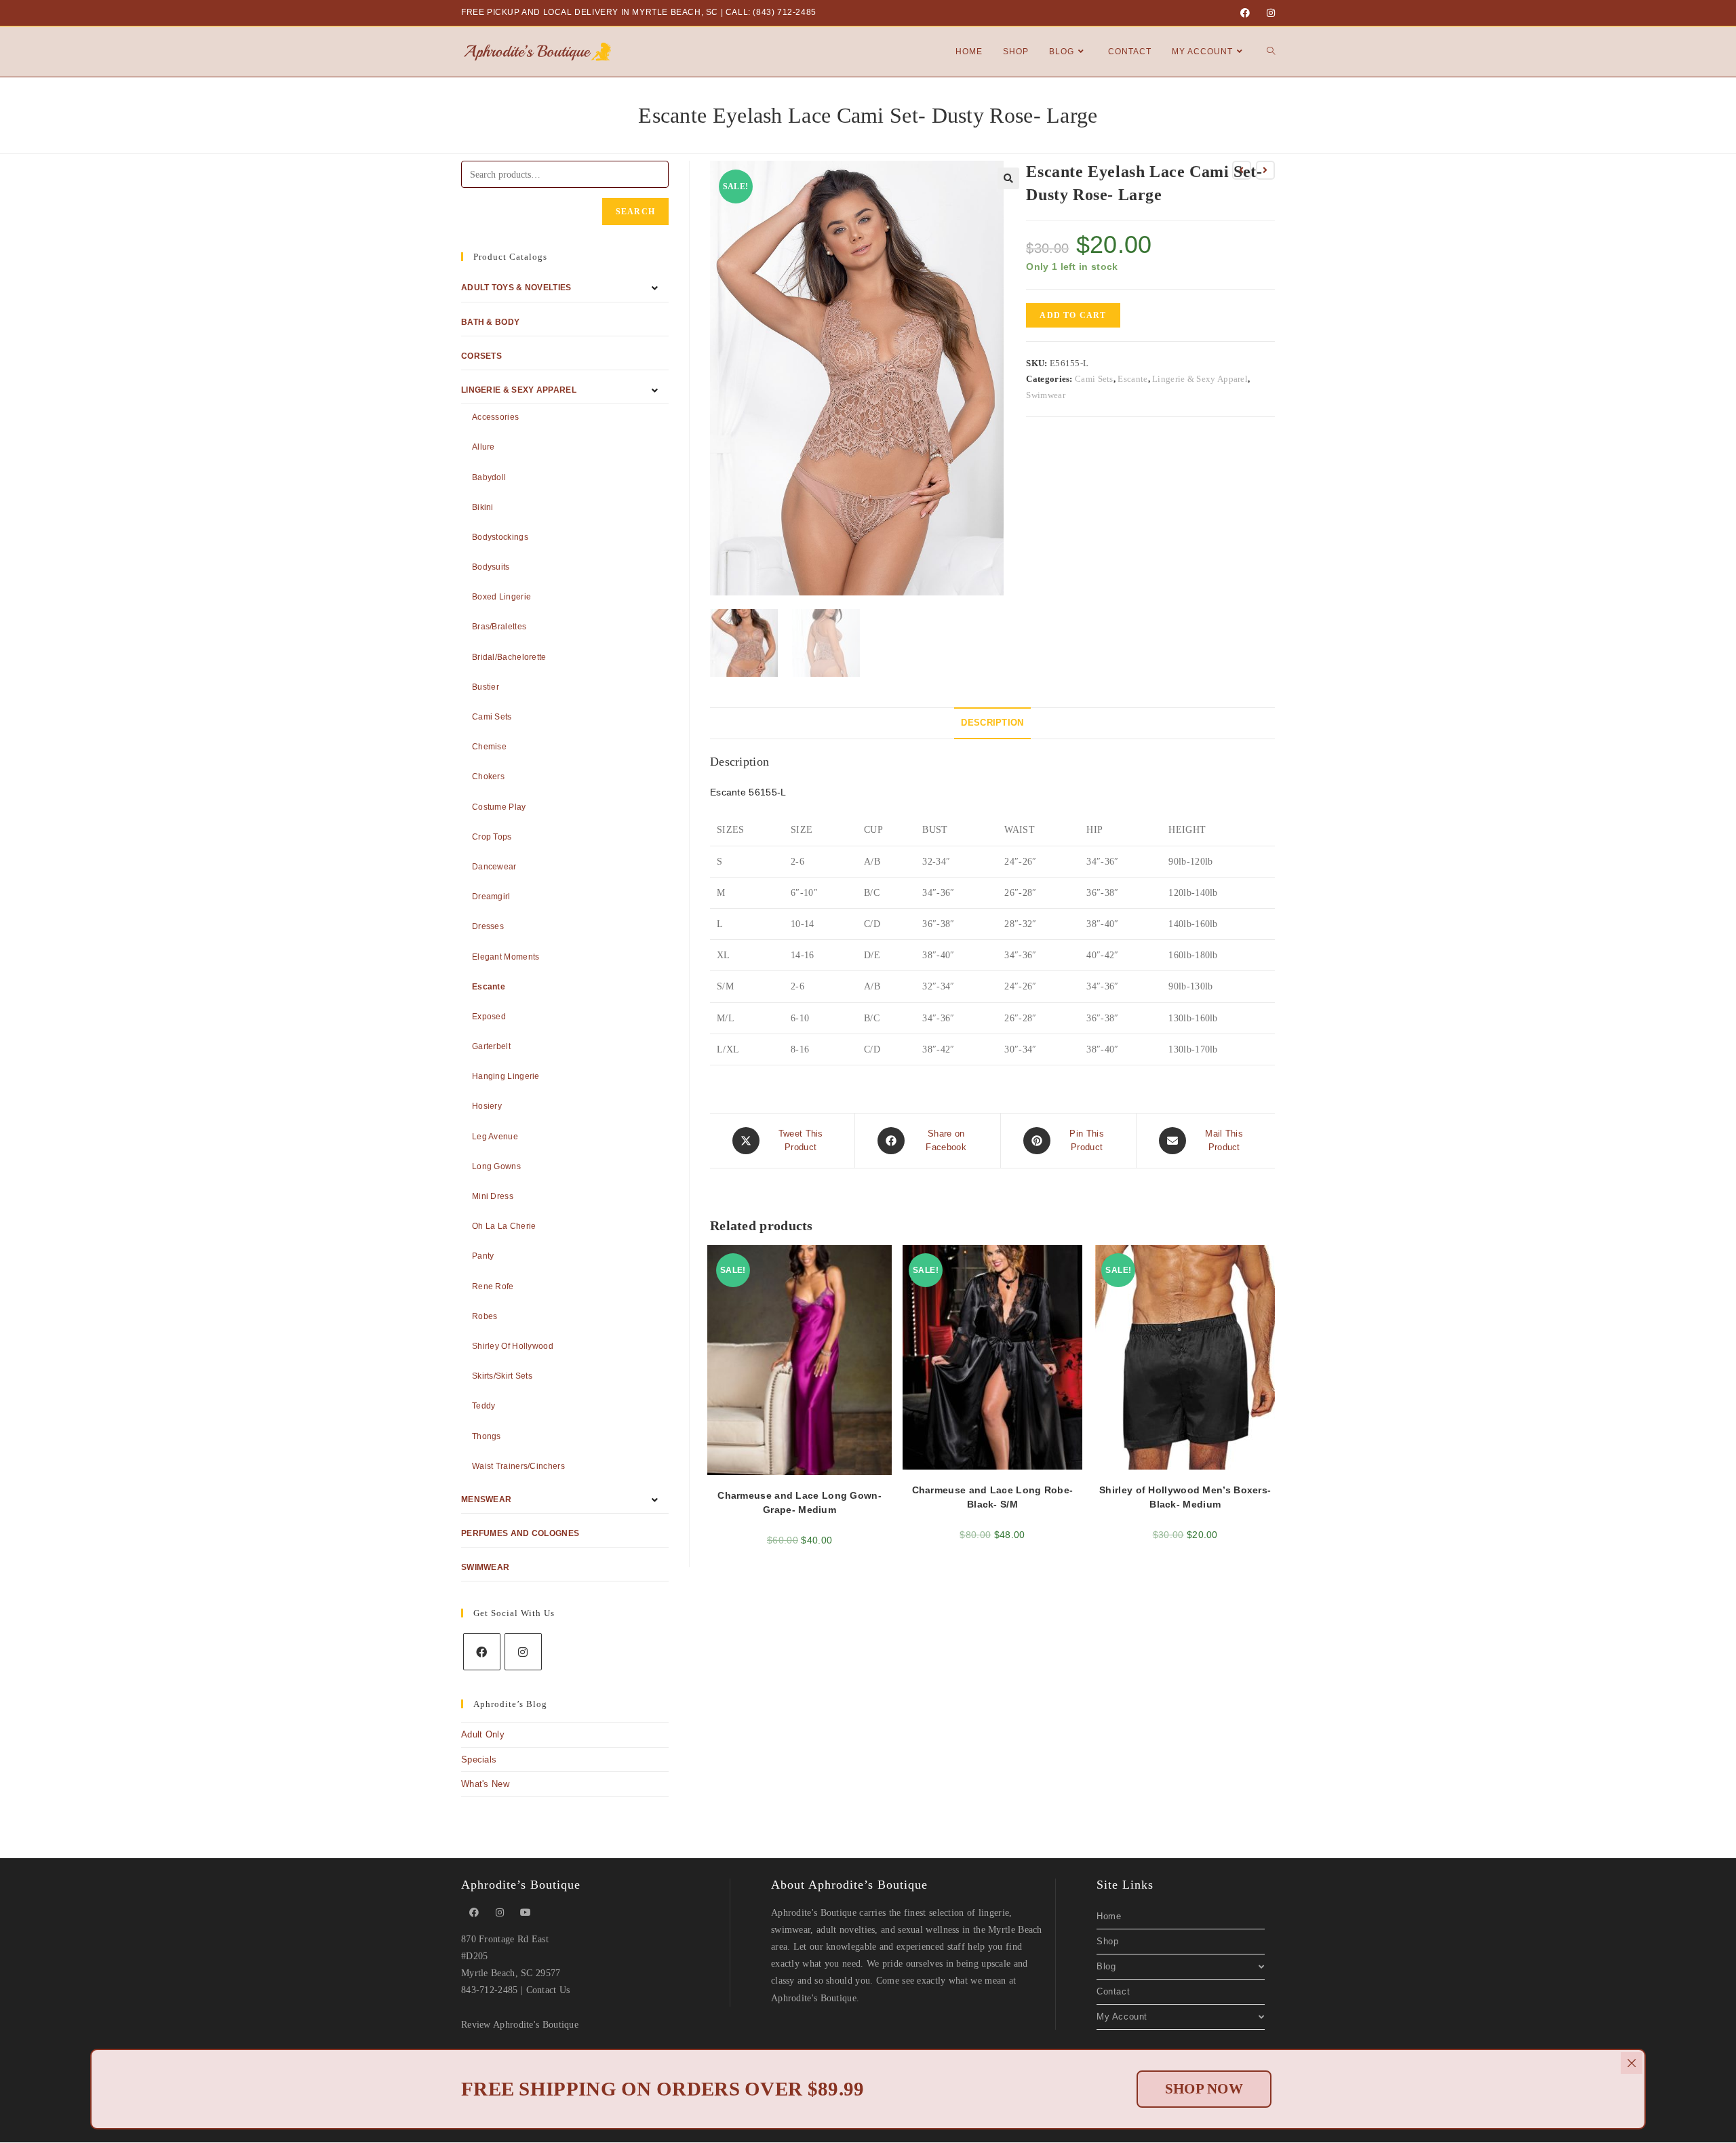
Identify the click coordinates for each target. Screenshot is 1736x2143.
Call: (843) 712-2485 (771, 12)
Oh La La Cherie (504, 1226)
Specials (479, 1759)
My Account (1122, 2017)
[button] (1008, 178)
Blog (1106, 1966)
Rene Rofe (493, 1286)
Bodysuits (491, 567)
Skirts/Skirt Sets (502, 1376)
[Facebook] (1245, 13)
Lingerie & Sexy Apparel (1200, 379)
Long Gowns (496, 1166)
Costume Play (499, 807)
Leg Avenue (495, 1137)
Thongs (487, 1436)
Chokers (488, 776)
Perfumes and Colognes (520, 1533)
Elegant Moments (506, 957)
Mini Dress (493, 1196)
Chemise (489, 747)
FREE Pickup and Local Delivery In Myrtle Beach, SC (590, 12)
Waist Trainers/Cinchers (518, 1466)
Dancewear (494, 867)
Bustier (486, 687)
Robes (485, 1316)
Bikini (483, 507)
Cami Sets (1094, 379)
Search (635, 212)
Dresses (488, 926)
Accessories (495, 417)
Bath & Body (490, 322)
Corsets (481, 356)
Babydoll (489, 477)
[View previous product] (1242, 170)
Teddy (484, 1406)
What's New (485, 1784)
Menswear (486, 1499)
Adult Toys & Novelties (516, 288)
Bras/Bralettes (499, 627)
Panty (483, 1256)
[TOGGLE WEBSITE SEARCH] (1271, 52)
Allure (484, 447)
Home (1109, 1916)
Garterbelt (491, 1046)
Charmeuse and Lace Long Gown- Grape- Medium (800, 1502)
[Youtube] (526, 1913)
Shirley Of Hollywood (513, 1346)
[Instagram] (1269, 13)
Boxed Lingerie (501, 597)
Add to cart (1073, 315)
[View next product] (1265, 170)
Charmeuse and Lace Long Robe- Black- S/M (993, 1497)
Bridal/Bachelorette (509, 657)
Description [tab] (992, 723)
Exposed (489, 1017)
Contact (1113, 1991)
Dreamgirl (491, 897)
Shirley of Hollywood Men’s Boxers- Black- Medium (1185, 1497)
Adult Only (483, 1734)
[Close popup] (1632, 2063)
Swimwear (1045, 395)
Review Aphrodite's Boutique (520, 2025)
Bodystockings (500, 537)
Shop (1107, 1941)
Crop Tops (492, 837)
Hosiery (487, 1106)
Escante (1132, 379)
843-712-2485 (490, 1990)
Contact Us (548, 1990)
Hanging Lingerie (506, 1076)
